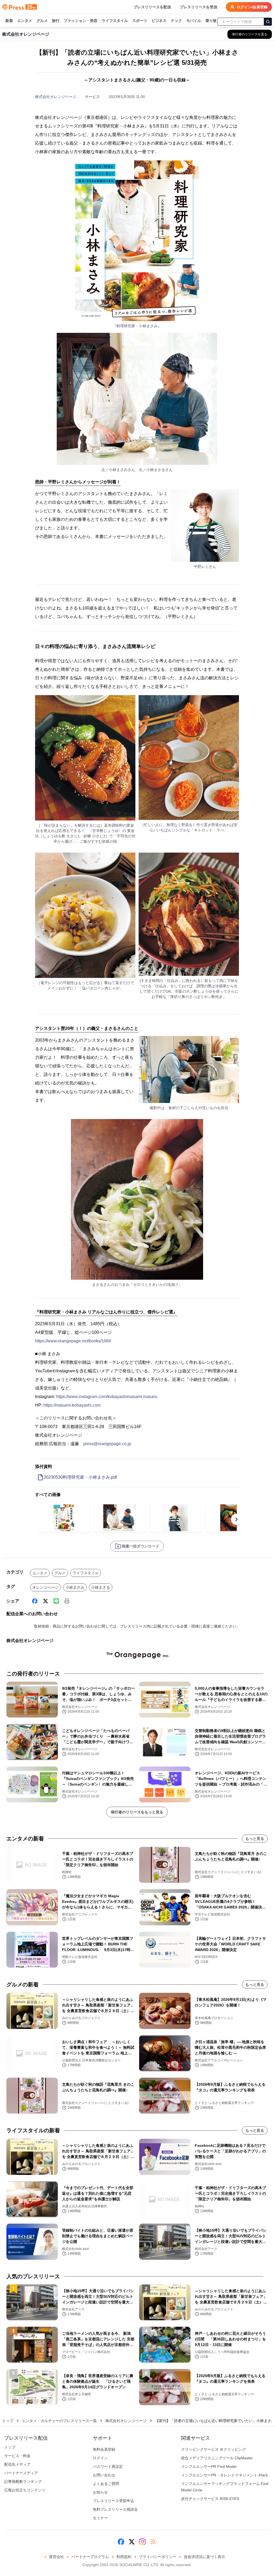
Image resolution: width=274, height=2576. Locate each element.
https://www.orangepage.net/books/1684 (73, 1341)
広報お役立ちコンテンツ (25, 2490)
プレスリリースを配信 (152, 7)
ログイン (100, 2458)
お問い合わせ (104, 2475)
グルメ (42, 21)
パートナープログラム (90, 2557)
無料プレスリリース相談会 (115, 2509)
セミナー (100, 2518)
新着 (9, 21)
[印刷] (67, 1601)
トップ (8, 2421)
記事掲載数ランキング (23, 2481)
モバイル (194, 21)
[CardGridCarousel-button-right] (237, 1519)
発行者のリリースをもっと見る (137, 1812)
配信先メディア (17, 2464)
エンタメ (25, 21)
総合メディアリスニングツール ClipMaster (217, 2458)
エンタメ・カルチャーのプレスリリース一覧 (59, 2421)
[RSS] (153, 2542)
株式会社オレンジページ (56, 97)
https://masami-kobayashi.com (72, 1405)
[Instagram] (142, 2542)
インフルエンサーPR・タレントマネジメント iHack (224, 2475)
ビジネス (159, 21)
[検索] (268, 22)
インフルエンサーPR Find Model (209, 2466)
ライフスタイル (115, 21)
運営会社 (56, 2557)
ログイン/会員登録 (252, 7)
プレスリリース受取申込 (113, 2501)
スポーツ (140, 21)
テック (176, 21)
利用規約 (124, 2557)
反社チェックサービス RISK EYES (210, 2499)
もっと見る (255, 1839)
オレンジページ (45, 1587)
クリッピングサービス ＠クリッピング (214, 2449)
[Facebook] (35, 1601)
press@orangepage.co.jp (107, 1444)
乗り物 (211, 21)
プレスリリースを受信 (199, 7)
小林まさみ (75, 1587)
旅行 (56, 21)
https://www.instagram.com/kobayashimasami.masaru (107, 1397)
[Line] (56, 1601)
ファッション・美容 (81, 21)
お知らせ (100, 2492)
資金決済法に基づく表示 (204, 2557)
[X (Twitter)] (45, 1601)
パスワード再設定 (108, 2466)
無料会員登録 (104, 2449)
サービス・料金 (17, 2456)
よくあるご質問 (106, 2484)
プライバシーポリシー (158, 2557)
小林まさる (101, 1587)
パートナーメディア (21, 2473)
